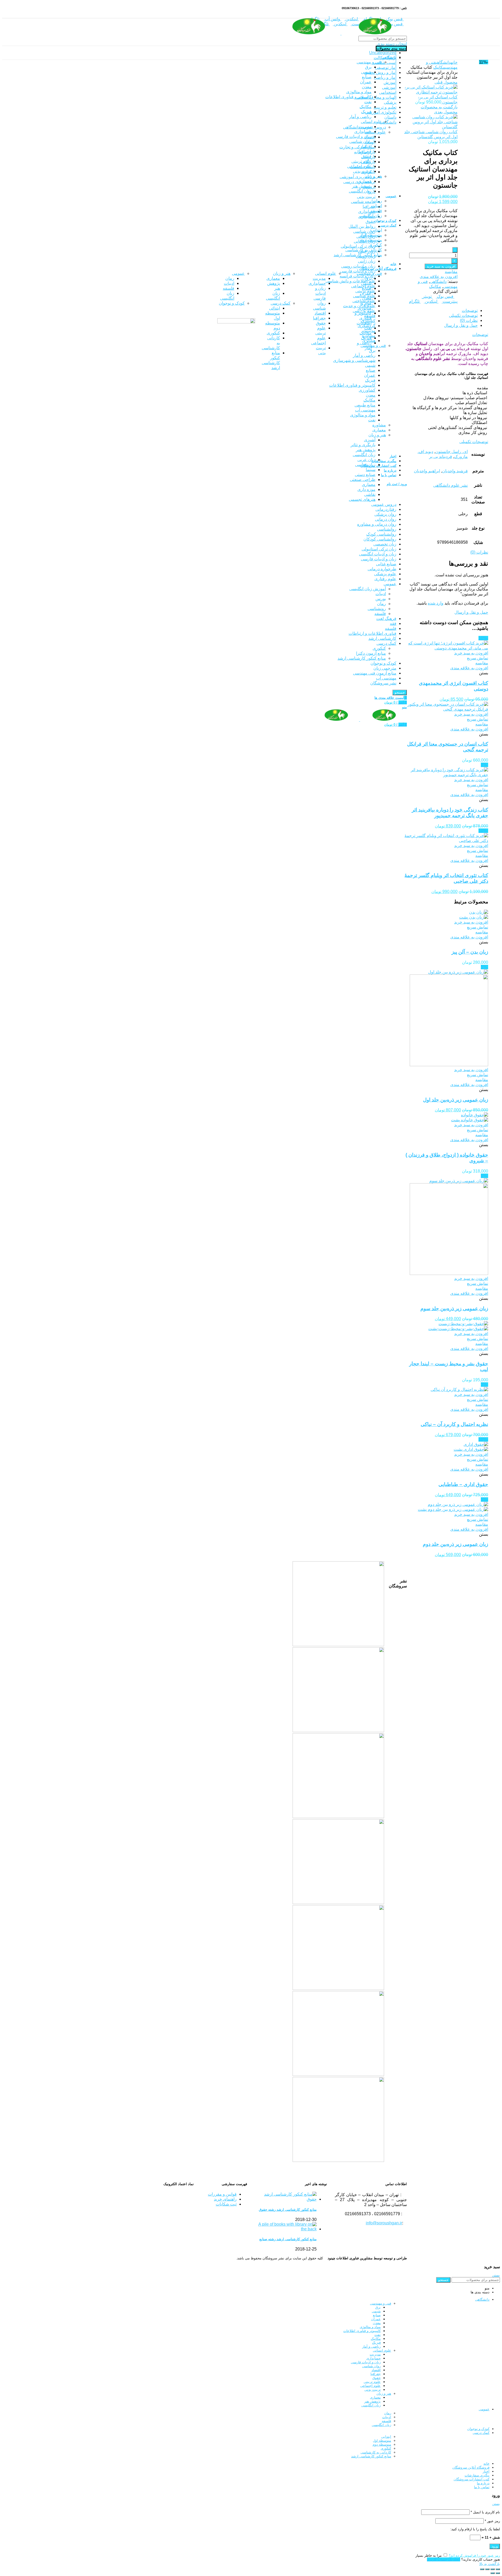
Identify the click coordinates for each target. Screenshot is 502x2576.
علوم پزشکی (385, 574)
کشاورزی (367, 390)
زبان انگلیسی (364, 455)
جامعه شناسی (363, 202)
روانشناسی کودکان (380, 539)
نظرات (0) (469, 320)
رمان (381, 604)
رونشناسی (377, 609)
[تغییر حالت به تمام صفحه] (487, 2569)
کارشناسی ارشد (382, 638)
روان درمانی (386, 519)
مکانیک (369, 400)
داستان (390, 117)
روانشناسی (387, 529)
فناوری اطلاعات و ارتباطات (372, 633)
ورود (495, 2546)
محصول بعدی (446, 112)
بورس (381, 599)
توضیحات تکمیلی (463, 315)
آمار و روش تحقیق (380, 72)
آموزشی (389, 87)
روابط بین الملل (362, 226)
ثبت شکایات (226, 2204)
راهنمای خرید (225, 2199)
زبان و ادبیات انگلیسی (378, 554)
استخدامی (388, 92)
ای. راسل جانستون (452, 452)
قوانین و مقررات (222, 2194)
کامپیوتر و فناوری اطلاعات (352, 385)
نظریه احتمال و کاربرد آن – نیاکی (454, 1424)
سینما (371, 470)
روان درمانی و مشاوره (377, 524)
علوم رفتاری (385, 579)
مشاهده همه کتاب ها (400, 1602)
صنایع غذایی (386, 564)
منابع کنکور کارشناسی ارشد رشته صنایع (288, 2239)
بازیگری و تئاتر (363, 445)
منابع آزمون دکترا (371, 653)
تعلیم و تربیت (385, 107)
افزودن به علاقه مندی (439, 277)
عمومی (390, 584)
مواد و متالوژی (363, 415)
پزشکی (390, 102)
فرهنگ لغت (386, 619)
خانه (454, 62)
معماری (379, 430)
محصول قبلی (446, 82)
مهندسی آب (365, 410)
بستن (496, 2275)
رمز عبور (492, 2521)
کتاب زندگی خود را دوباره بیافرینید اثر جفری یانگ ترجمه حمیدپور (450, 813)
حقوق (370, 221)
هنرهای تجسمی (362, 499)
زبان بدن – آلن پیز (470, 952)
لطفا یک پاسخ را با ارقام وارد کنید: (475, 2529)
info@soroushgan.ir (384, 2223)
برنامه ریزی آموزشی (358, 177)
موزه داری (366, 489)
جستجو (443, 2280)
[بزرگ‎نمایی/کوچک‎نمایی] (482, 2569)
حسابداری (367, 211)
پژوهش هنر (366, 450)
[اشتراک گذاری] (493, 2569)
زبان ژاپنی (367, 261)
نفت (372, 420)
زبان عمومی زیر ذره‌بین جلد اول (456, 1100)
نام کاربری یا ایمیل (485, 2512)
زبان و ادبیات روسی (358, 266)
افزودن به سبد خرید (441, 266)
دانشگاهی (388, 122)
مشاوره (379, 425)
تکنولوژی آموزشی (381, 112)
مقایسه (451, 272)
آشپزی (370, 440)
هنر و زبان (377, 435)
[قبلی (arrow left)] (498, 2573)
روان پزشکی (385, 514)
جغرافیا (369, 207)
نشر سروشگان (383, 683)
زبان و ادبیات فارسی (379, 559)
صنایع (371, 370)
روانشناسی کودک (381, 534)
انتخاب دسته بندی (392, 44)
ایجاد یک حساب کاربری (444, 2559)
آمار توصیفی (386, 68)
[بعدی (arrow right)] (493, 2573)
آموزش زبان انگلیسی (368, 589)
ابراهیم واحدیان (427, 471)
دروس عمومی (384, 504)
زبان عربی (366, 460)
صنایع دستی (365, 475)
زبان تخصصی (385, 544)
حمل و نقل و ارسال (461, 325)
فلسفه (380, 614)
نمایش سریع (478, 658)
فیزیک (370, 380)
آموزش (390, 82)
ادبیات (381, 594)
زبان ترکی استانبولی (358, 246)
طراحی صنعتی (363, 480)
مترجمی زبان (385, 668)
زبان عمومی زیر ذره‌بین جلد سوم (454, 1309)
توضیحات (470, 311)
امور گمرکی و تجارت (357, 147)
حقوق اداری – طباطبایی (463, 1484)
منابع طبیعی (365, 405)
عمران (370, 375)
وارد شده (436, 603)
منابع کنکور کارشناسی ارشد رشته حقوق (288, 2210)
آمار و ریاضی (385, 77)
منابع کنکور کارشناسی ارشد (362, 658)
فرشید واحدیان (455, 471)
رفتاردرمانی (386, 509)
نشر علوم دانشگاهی (450, 485)
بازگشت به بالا (490, 2564)
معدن (371, 395)
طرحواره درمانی (382, 569)
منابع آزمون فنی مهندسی (375, 673)
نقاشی (370, 494)
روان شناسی (364, 231)
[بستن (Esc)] (498, 2569)
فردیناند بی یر (441, 457)
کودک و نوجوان (383, 663)
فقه (393, 623)
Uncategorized (383, 53)
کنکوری (379, 648)
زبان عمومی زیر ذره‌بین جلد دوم (455, 1544)
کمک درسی (386, 643)
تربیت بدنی (366, 197)
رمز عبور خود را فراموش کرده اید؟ (474, 2555)
